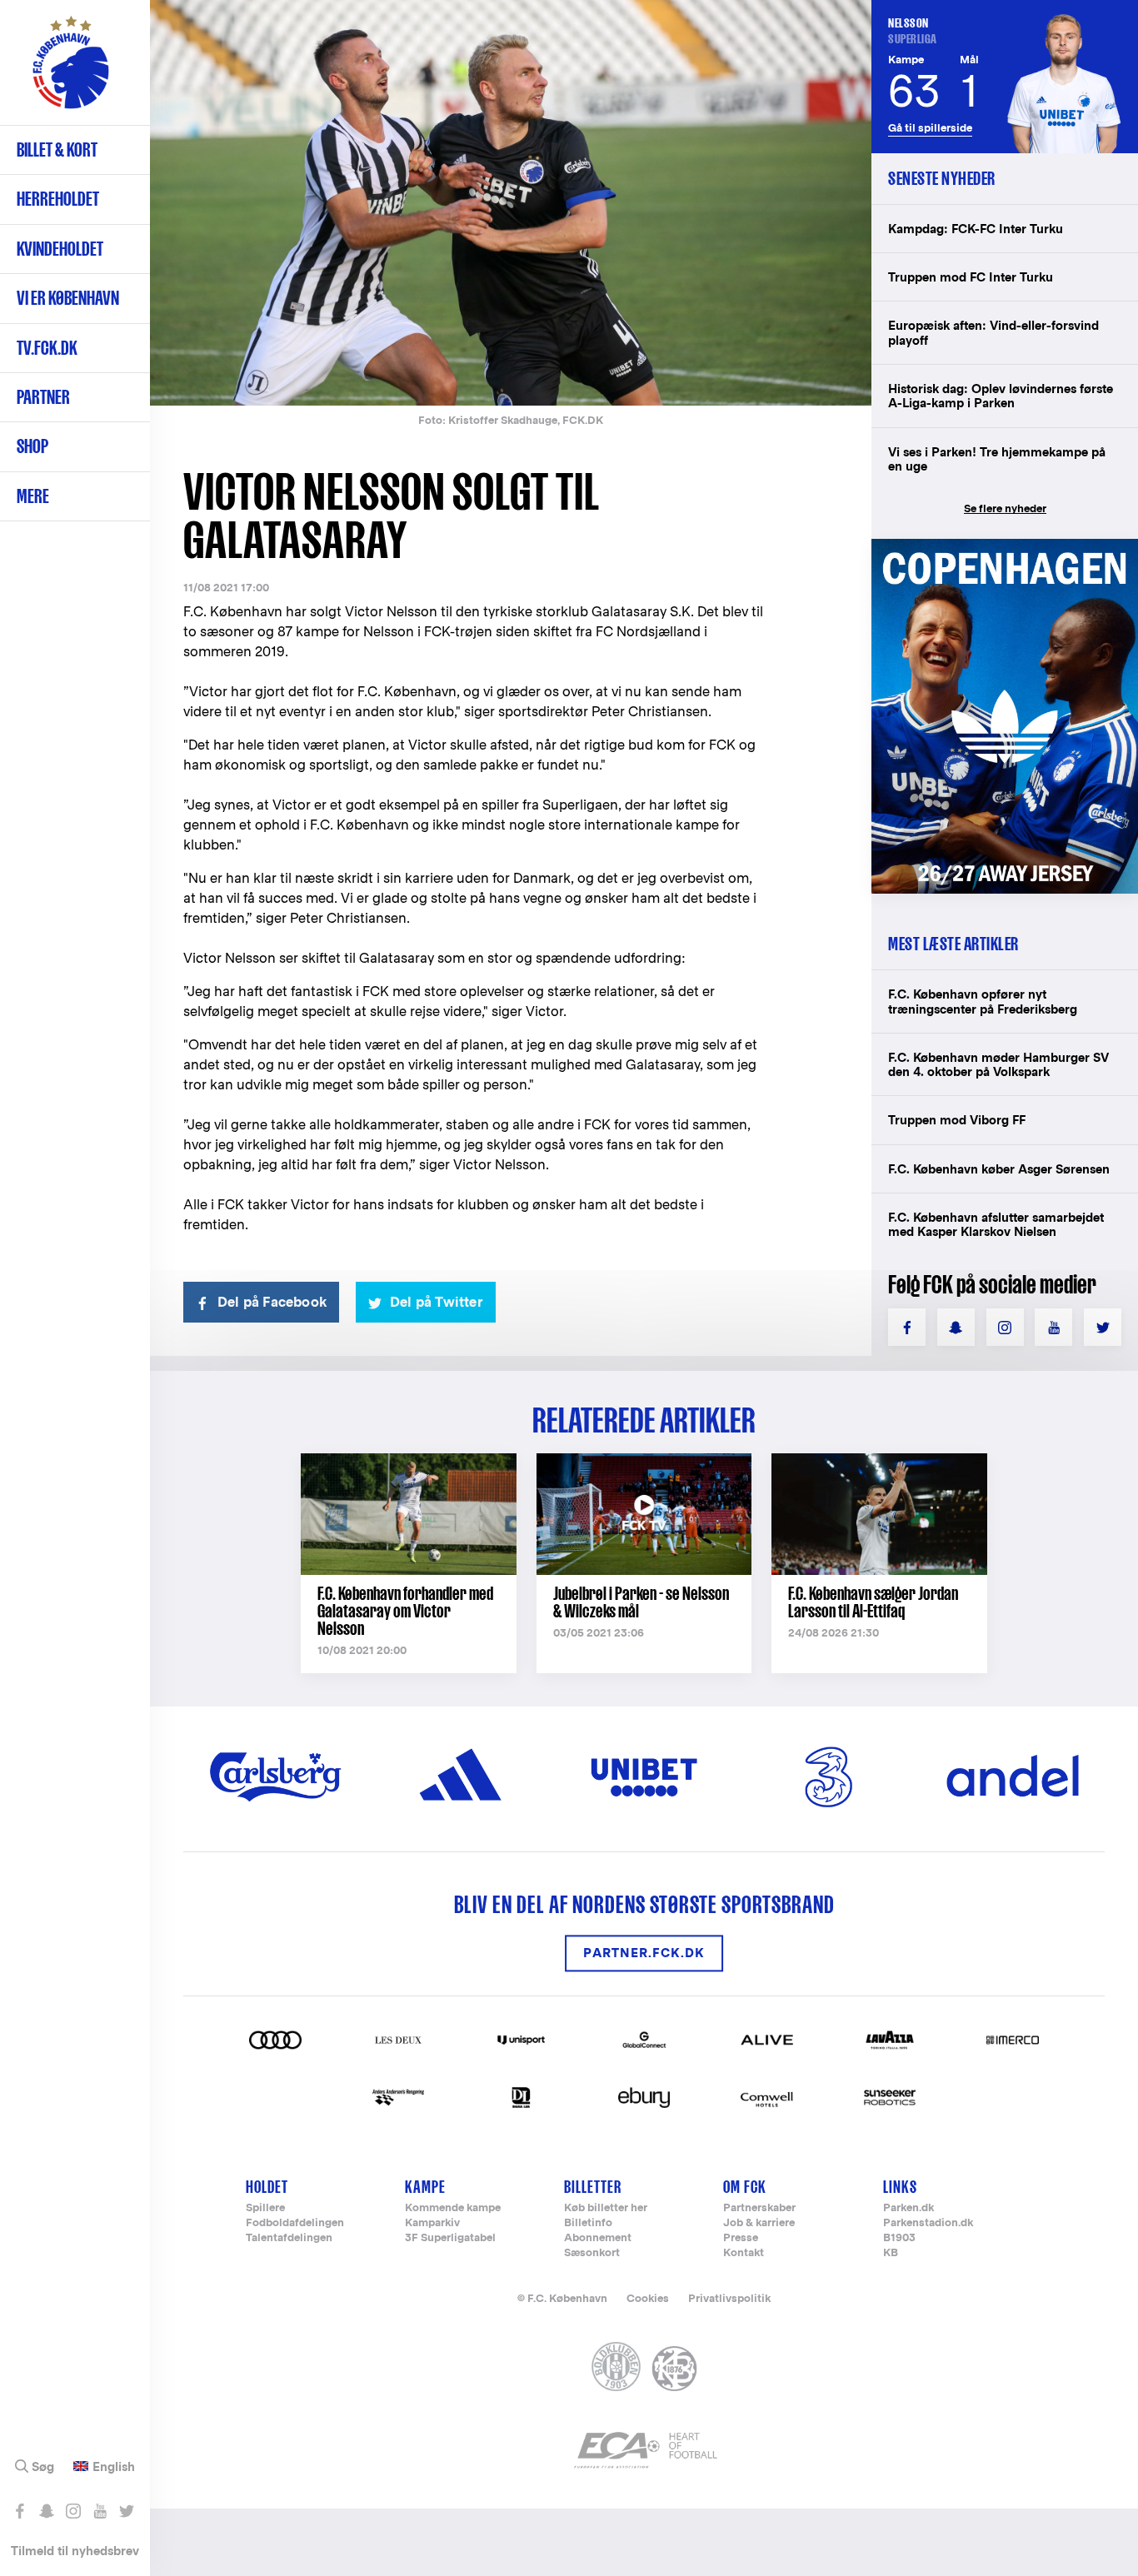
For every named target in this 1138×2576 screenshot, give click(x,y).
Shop (32, 446)
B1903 (899, 2238)
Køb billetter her (606, 2208)
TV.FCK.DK (47, 348)
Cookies (648, 2298)
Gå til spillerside (930, 128)
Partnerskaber (759, 2208)
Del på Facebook (272, 1302)
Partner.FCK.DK (644, 1953)
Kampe (425, 2187)
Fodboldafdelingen (295, 2223)
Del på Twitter (437, 1302)
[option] (511, 203)
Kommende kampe (453, 2208)
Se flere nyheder (1005, 508)
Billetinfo (588, 2223)
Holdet (267, 2187)
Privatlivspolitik (729, 2298)
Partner (43, 397)
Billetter (593, 2187)
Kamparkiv (432, 2223)
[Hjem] (71, 71)
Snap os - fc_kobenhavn (46, 2511)
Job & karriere (759, 2223)
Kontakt (744, 2253)
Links (900, 2187)
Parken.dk (908, 2208)
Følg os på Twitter (126, 2511)
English (114, 2467)
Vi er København (68, 298)
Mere (33, 496)
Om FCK (745, 2187)
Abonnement (598, 2238)
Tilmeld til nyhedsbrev (75, 2551)
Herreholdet (58, 199)
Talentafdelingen (289, 2238)
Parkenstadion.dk (928, 2223)
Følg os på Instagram (73, 2511)
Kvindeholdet (60, 249)
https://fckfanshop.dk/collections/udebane (1005, 548)
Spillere (265, 2208)
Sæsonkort (592, 2253)
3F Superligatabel (450, 2238)
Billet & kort (57, 149)
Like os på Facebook (20, 2511)
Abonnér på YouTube (100, 2511)
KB (891, 2253)
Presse (741, 2238)
